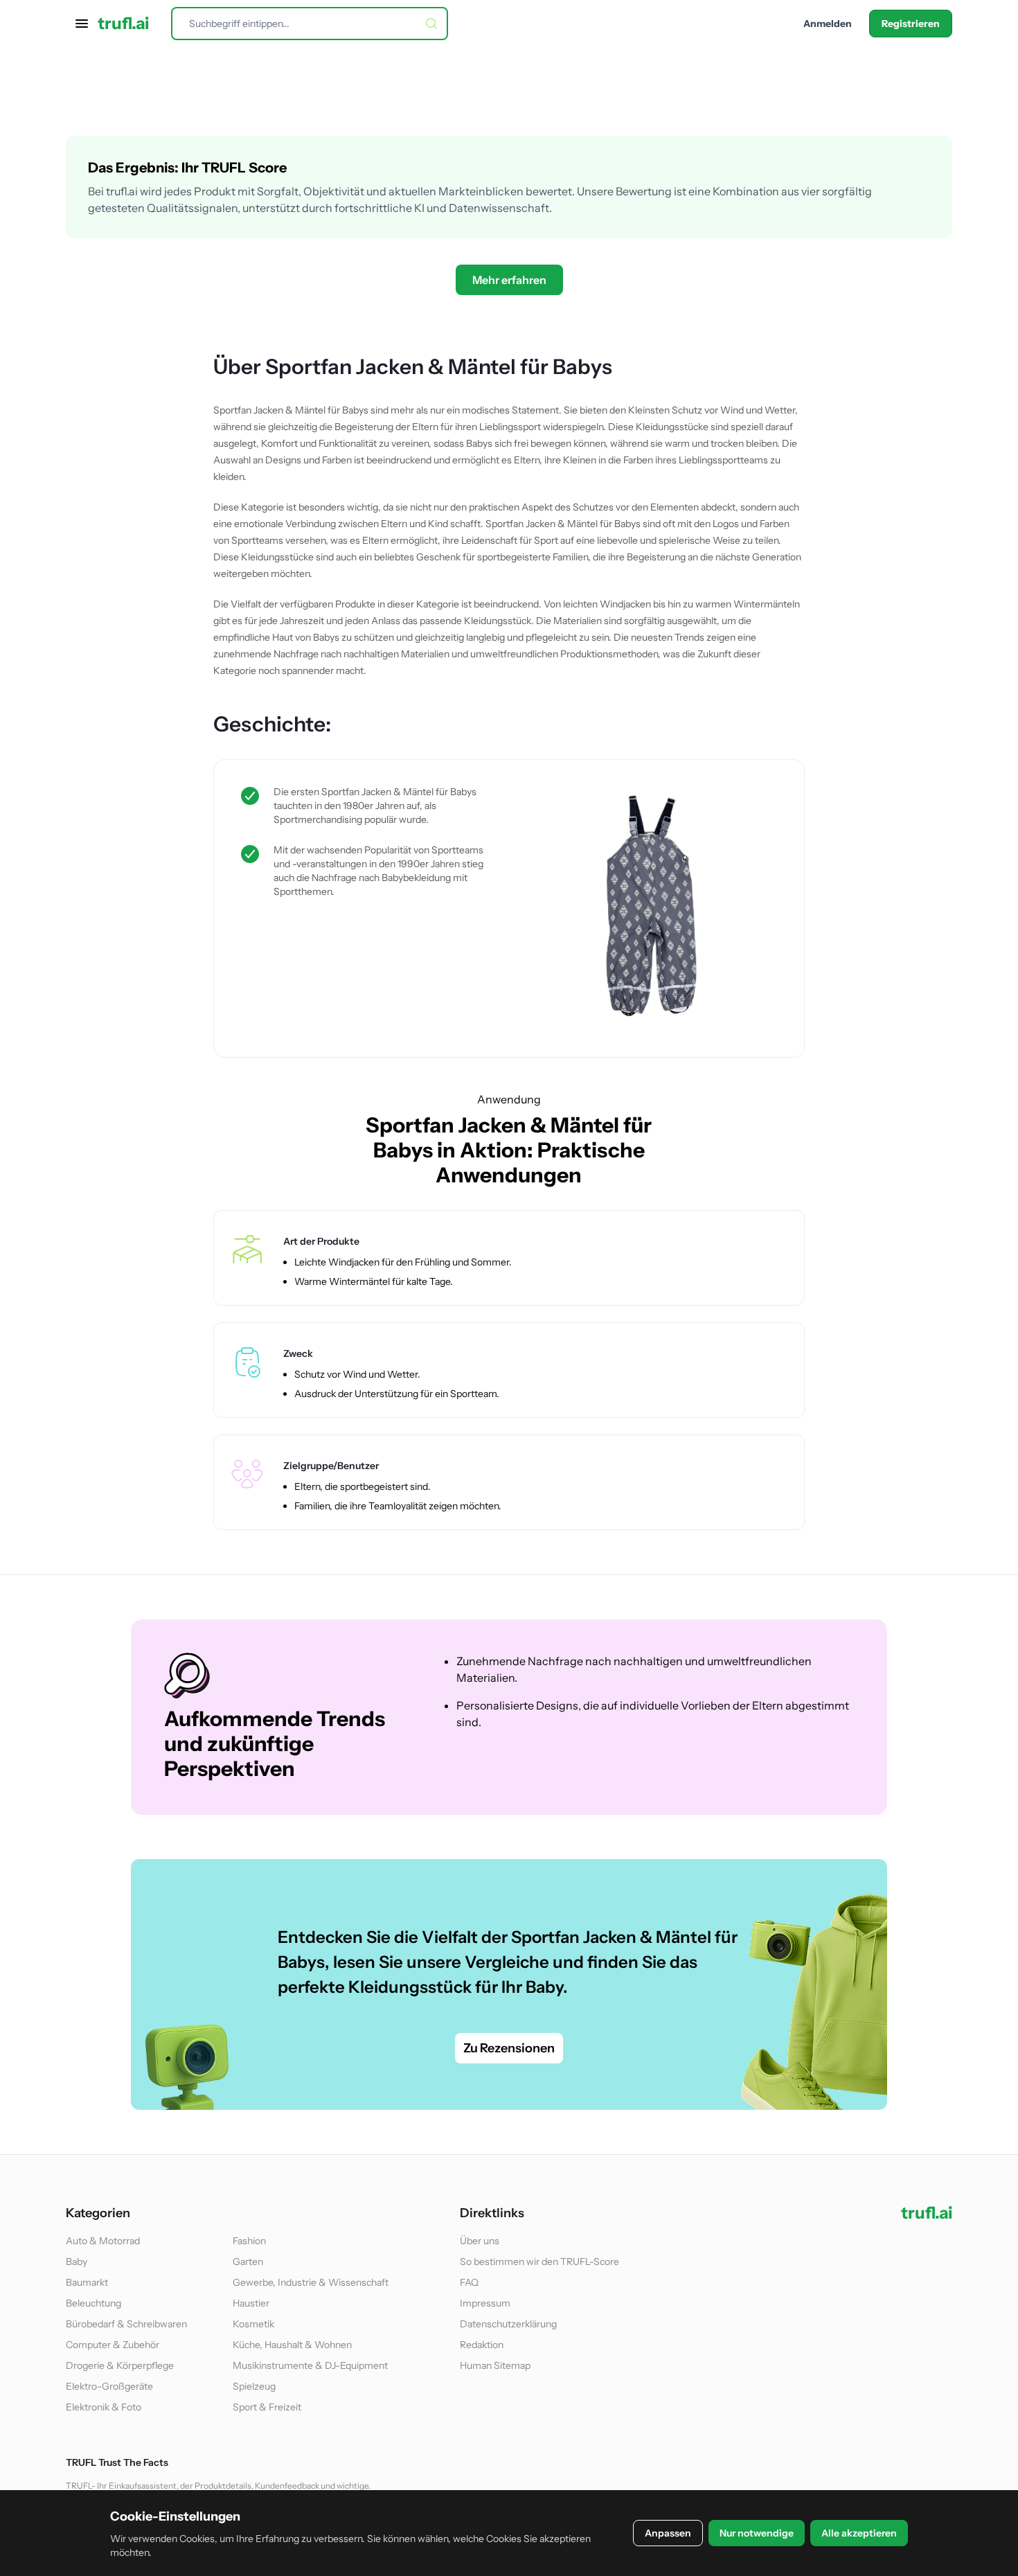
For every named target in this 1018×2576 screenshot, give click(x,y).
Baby (77, 2262)
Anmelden (828, 24)
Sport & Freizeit (267, 2407)
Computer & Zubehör (113, 2345)
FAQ (469, 2282)
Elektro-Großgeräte (109, 2386)
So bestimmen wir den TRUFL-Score (539, 2262)
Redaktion (482, 2345)
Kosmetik (253, 2324)
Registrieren (911, 24)
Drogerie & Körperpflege (120, 2365)
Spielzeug (254, 2386)
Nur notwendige (757, 2533)
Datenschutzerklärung (508, 2324)
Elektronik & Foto (104, 2407)
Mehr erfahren (509, 280)
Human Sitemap (495, 2365)
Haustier (251, 2303)
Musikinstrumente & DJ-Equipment (310, 2365)
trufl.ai (123, 24)
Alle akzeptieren (859, 2533)
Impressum (485, 2303)
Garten (248, 2262)
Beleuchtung (93, 2303)
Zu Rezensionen (509, 2048)
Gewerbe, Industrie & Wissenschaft (311, 2282)
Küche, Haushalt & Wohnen (292, 2345)
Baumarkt (87, 2282)
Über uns (480, 2241)
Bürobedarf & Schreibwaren (126, 2324)
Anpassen (668, 2533)
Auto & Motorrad (103, 2241)
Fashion (249, 2241)
